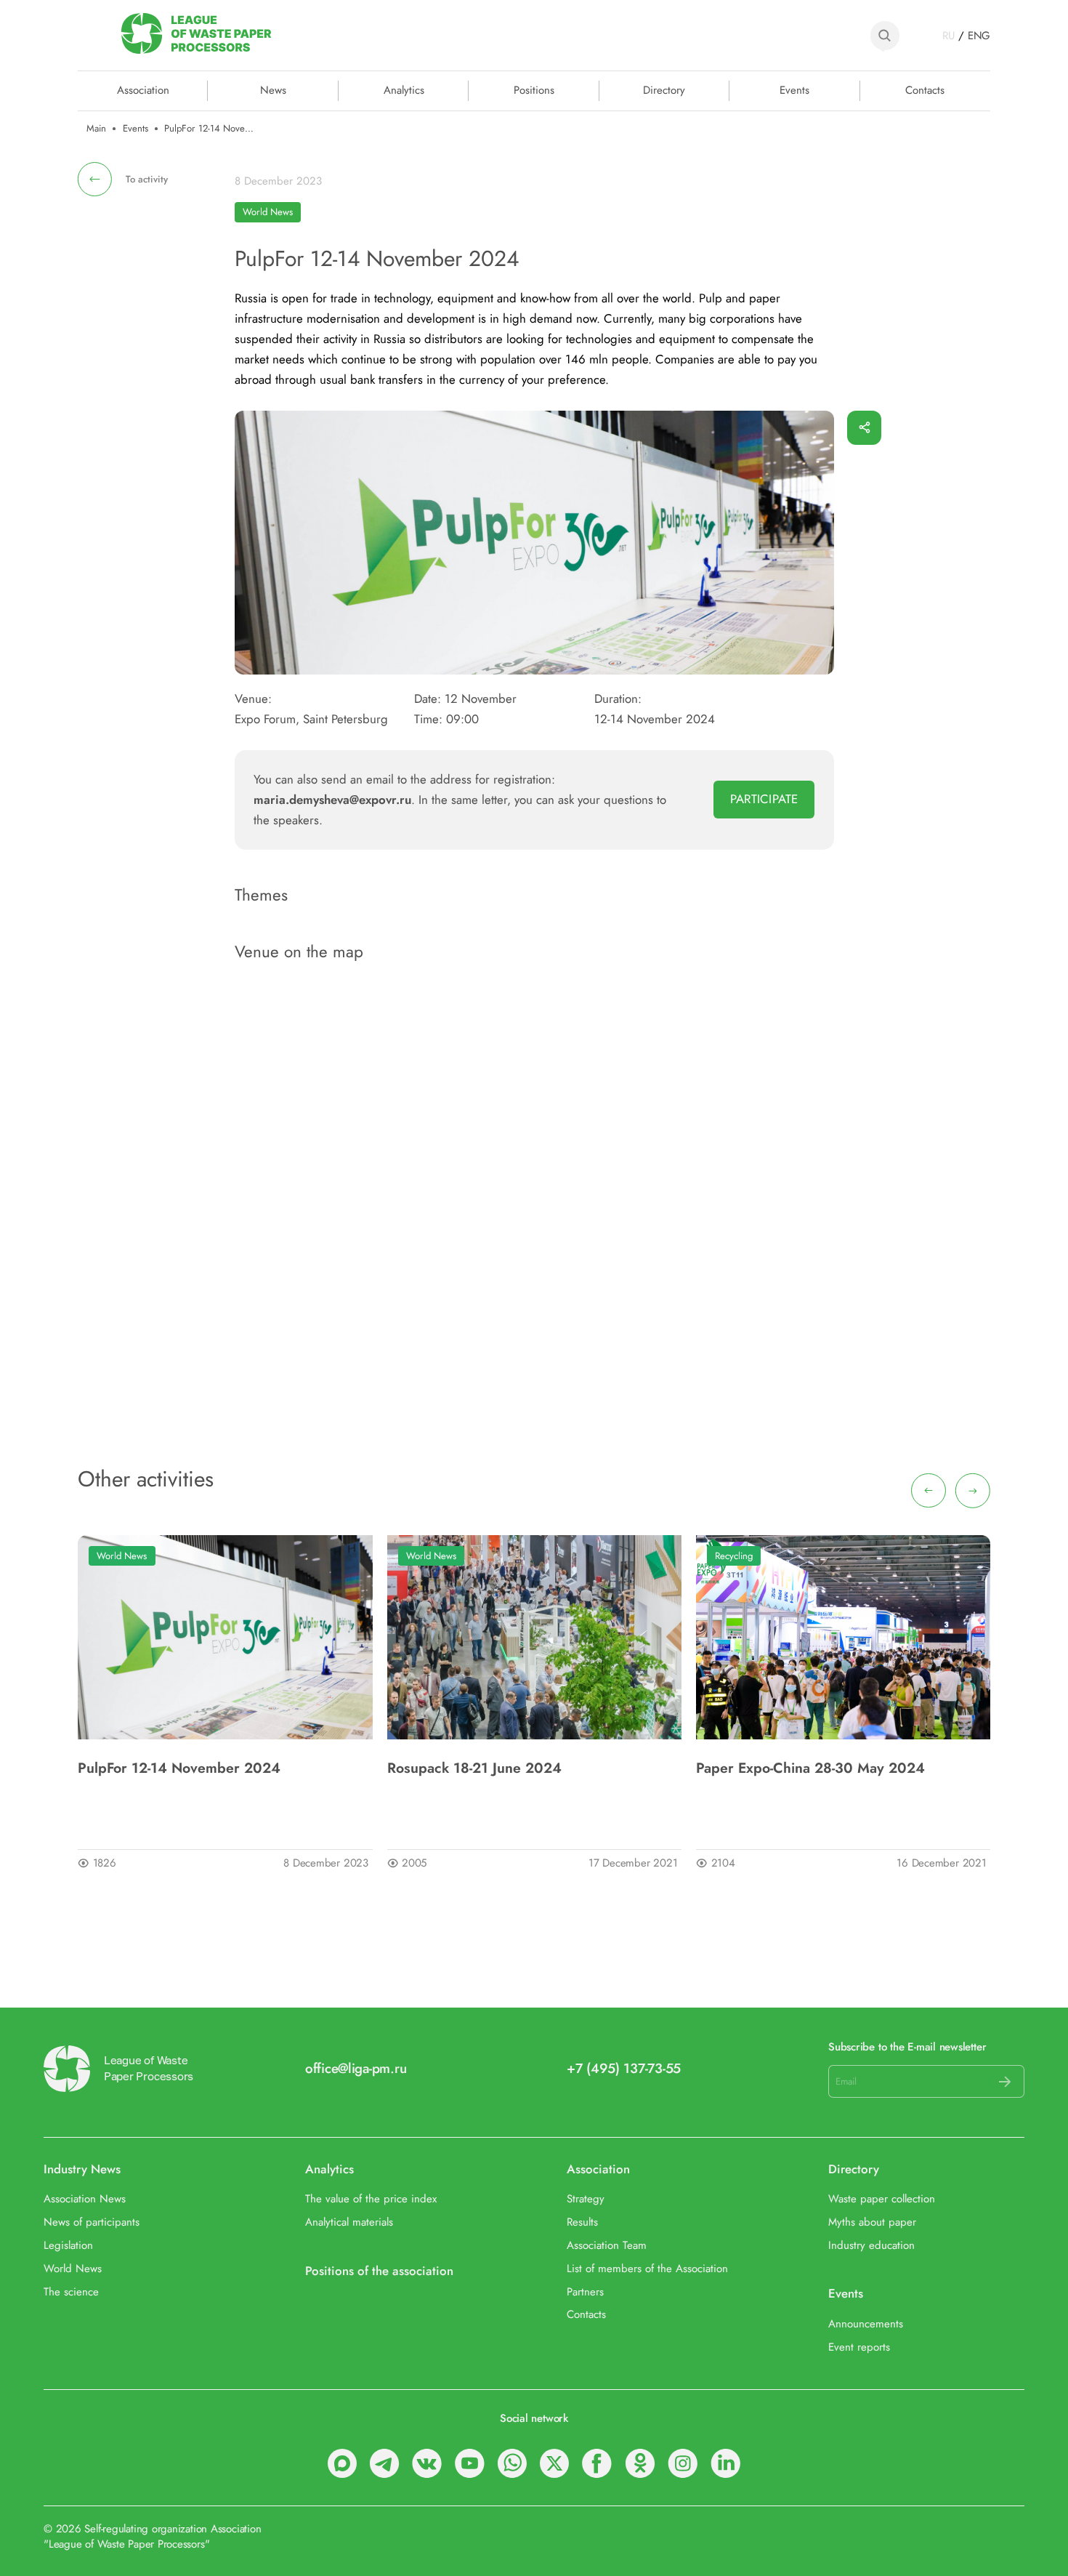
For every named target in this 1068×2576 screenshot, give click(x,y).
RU (948, 36)
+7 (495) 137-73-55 (624, 2069)
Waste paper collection (882, 2199)
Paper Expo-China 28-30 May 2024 (810, 1768)
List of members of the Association (647, 2269)
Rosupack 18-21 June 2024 (474, 1768)
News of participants (92, 2223)
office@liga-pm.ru (356, 2069)
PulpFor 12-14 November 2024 (179, 1768)
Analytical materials (349, 2223)
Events (794, 90)
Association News (85, 2199)
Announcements (866, 2325)
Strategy (586, 2199)
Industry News (82, 2170)
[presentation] (929, 1491)
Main (96, 129)
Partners (585, 2293)
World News (268, 212)
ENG (979, 36)
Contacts (925, 90)
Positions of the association (379, 2271)
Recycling (734, 1556)
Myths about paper (872, 2223)
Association (598, 2170)
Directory (664, 90)
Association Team (607, 2246)
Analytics (404, 90)
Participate (764, 799)
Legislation (68, 2246)
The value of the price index (371, 2199)
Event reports (859, 2348)
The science (71, 2293)
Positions (534, 90)
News (273, 90)
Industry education (871, 2246)
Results (582, 2223)
